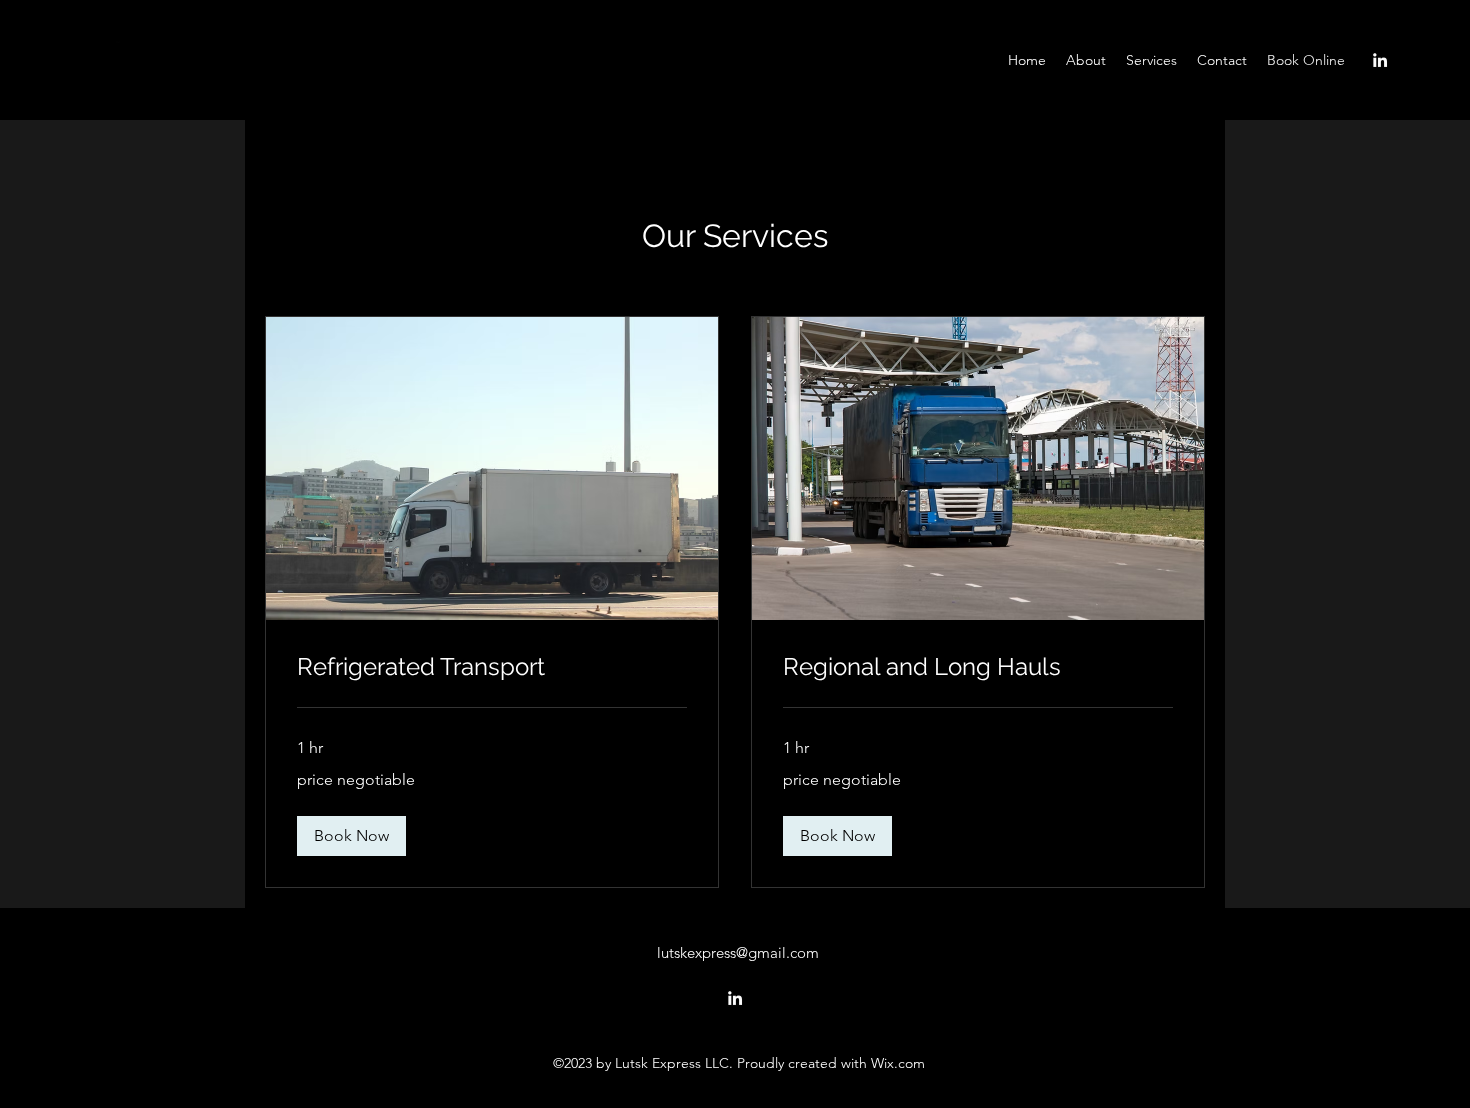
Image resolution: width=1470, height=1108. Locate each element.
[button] (351, 836)
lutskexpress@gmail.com (738, 952)
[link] (492, 667)
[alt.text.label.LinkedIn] (1380, 60)
